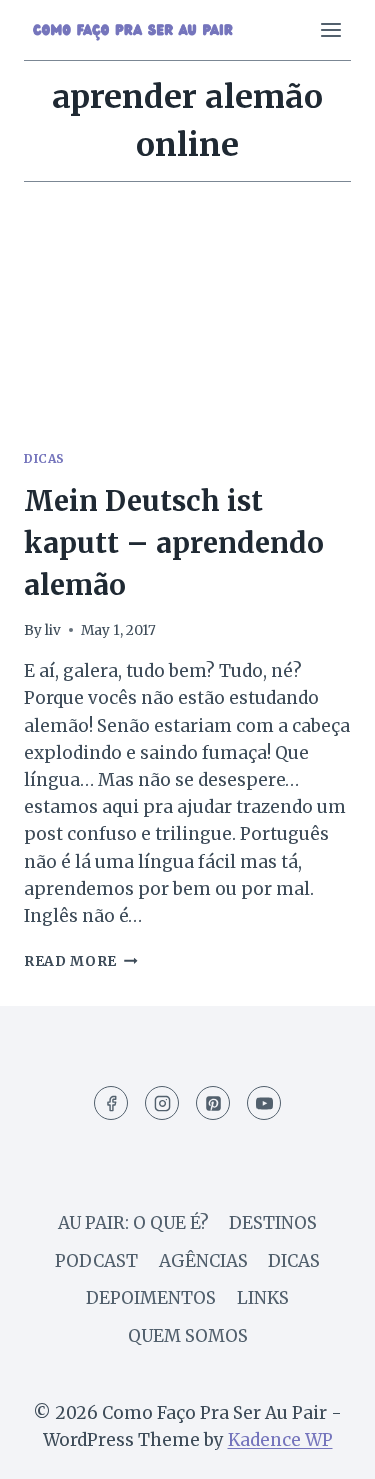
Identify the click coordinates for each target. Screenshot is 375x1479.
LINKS (263, 1298)
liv (53, 630)
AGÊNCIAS (203, 1261)
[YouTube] (264, 1103)
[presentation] (187, 323)
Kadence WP (280, 1440)
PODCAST (96, 1261)
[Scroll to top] (324, 1448)
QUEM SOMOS (188, 1336)
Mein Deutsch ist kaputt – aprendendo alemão (174, 543)
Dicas (44, 458)
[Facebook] (111, 1103)
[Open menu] (330, 29)
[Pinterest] (213, 1103)
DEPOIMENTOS (151, 1298)
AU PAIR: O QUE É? (133, 1223)
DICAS (294, 1261)
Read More (81, 961)
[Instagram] (162, 1103)
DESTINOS (273, 1223)
